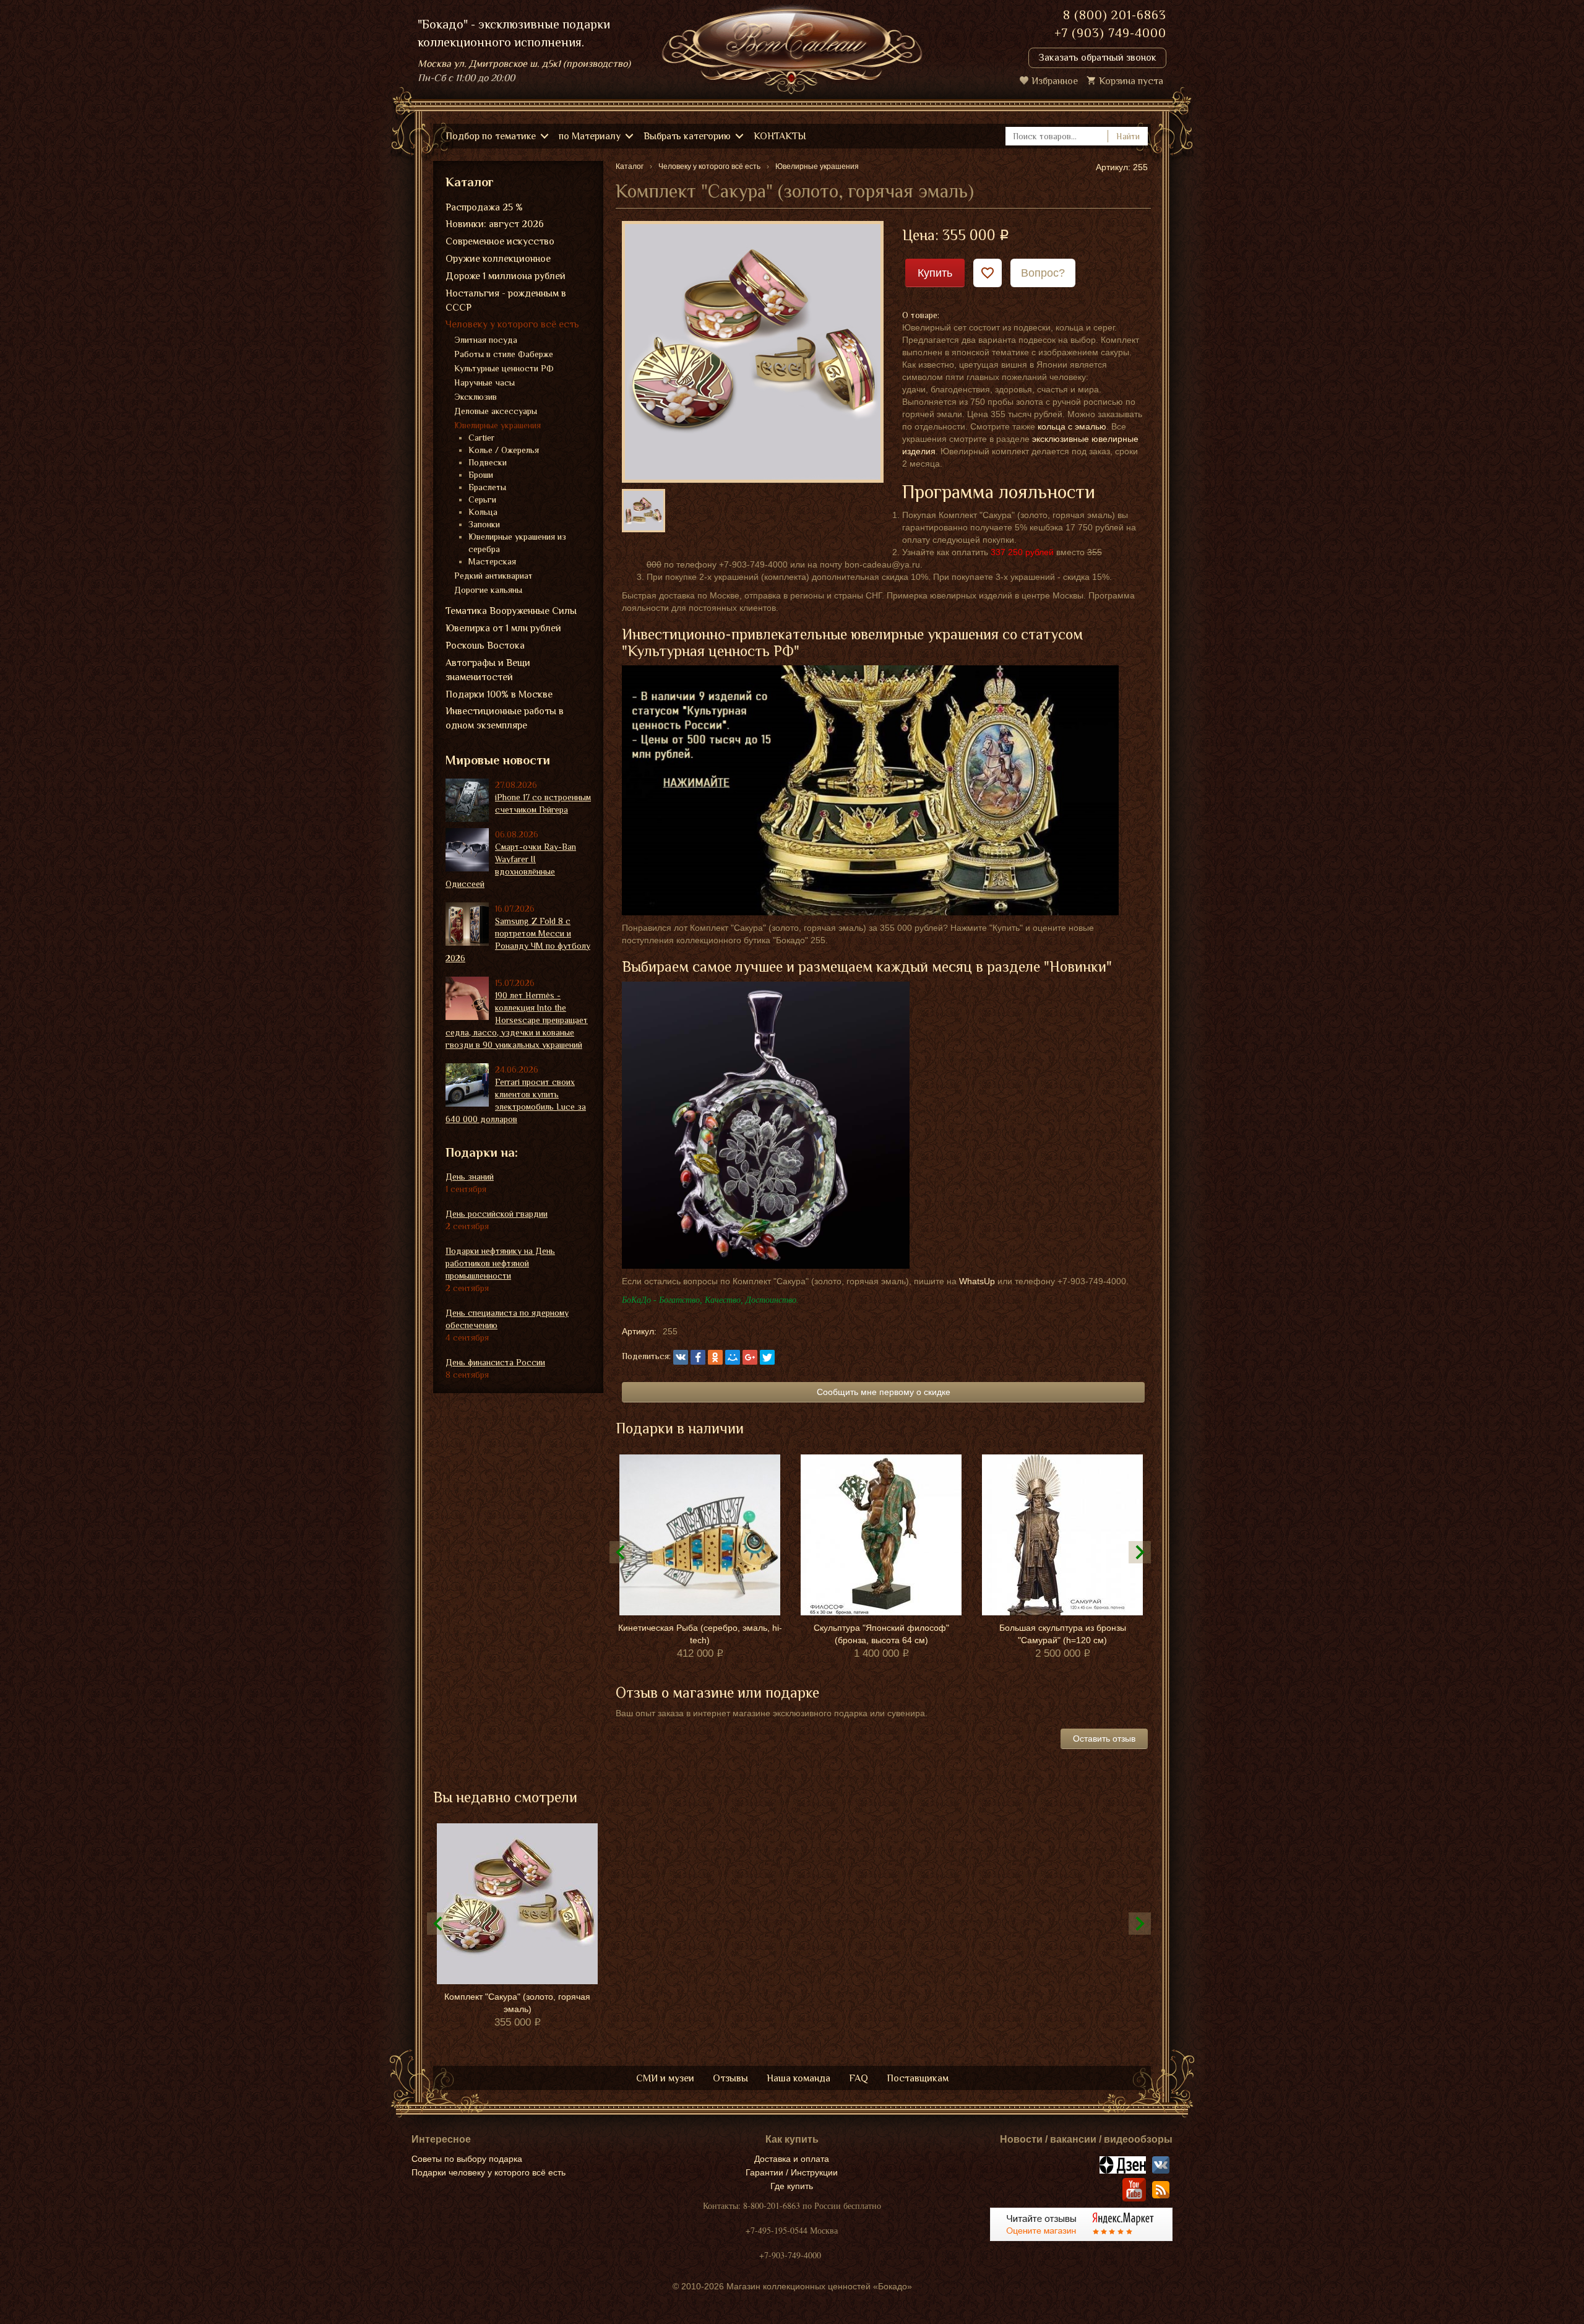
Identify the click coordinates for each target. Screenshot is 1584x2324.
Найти (1128, 136)
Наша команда (798, 2078)
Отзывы (730, 2078)
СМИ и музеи (665, 2078)
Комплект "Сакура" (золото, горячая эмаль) (517, 2003)
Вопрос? (1043, 273)
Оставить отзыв (1104, 1739)
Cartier (481, 438)
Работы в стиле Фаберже (504, 354)
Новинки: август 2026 (495, 224)
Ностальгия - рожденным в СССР (506, 300)
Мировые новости (498, 760)
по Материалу (590, 136)
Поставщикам (918, 2078)
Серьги (482, 499)
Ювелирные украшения (497, 425)
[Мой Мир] (733, 1357)
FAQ (859, 2078)
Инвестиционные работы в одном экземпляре (505, 718)
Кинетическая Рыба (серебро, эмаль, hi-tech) (700, 1634)
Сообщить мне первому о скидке (884, 1392)
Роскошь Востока (485, 646)
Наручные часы (484, 382)
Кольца (483, 512)
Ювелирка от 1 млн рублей (503, 628)
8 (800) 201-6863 (1115, 15)
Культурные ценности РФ (504, 368)
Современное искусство (500, 241)
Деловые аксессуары (496, 411)
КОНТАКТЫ (780, 136)
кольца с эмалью (1072, 426)
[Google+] (750, 1357)
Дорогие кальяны (488, 590)
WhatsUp (977, 1281)
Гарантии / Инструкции (792, 2172)
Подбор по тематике (491, 136)
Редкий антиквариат (493, 576)
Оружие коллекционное (498, 259)
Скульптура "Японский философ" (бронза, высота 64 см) (881, 1634)
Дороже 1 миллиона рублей (506, 276)
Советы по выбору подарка (467, 2159)
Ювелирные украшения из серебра (517, 543)
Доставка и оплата (792, 2159)
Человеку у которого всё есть (512, 324)
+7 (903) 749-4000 (1110, 33)
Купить (935, 273)
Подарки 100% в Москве (499, 694)
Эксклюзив (476, 397)
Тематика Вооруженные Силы (511, 611)
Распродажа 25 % (484, 207)
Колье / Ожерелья (504, 450)
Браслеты (487, 487)
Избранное (1055, 81)
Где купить (792, 2186)
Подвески (488, 462)
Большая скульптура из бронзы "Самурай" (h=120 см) (1063, 1634)
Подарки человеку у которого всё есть (489, 2172)
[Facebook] (698, 1357)
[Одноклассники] (715, 1357)
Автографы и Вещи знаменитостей (488, 670)
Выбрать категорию (687, 136)
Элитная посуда (486, 340)
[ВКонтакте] (681, 1357)
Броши (481, 475)
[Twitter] (767, 1357)
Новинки (1078, 966)
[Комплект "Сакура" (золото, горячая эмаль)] (753, 351)
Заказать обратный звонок (1097, 58)
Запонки (484, 524)
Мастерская (492, 561)
